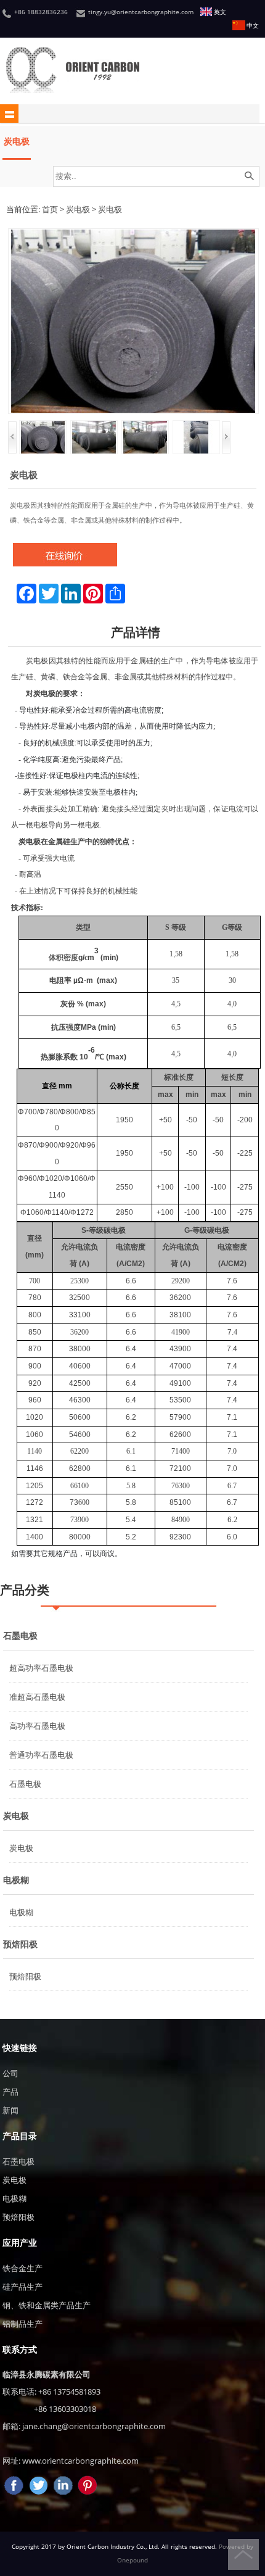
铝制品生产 (22, 2324)
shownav (9, 114)
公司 (10, 2073)
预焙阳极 (20, 1944)
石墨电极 (20, 1635)
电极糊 (16, 1880)
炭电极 (17, 141)
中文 (253, 26)
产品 (10, 2092)
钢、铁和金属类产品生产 (47, 2305)
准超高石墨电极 (37, 1697)
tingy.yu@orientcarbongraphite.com (141, 12)
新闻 (10, 2110)
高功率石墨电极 (37, 1726)
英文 (220, 12)
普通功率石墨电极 (41, 1755)
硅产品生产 (22, 2287)
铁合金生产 (22, 2268)
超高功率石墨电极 (41, 1668)
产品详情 (136, 632)
